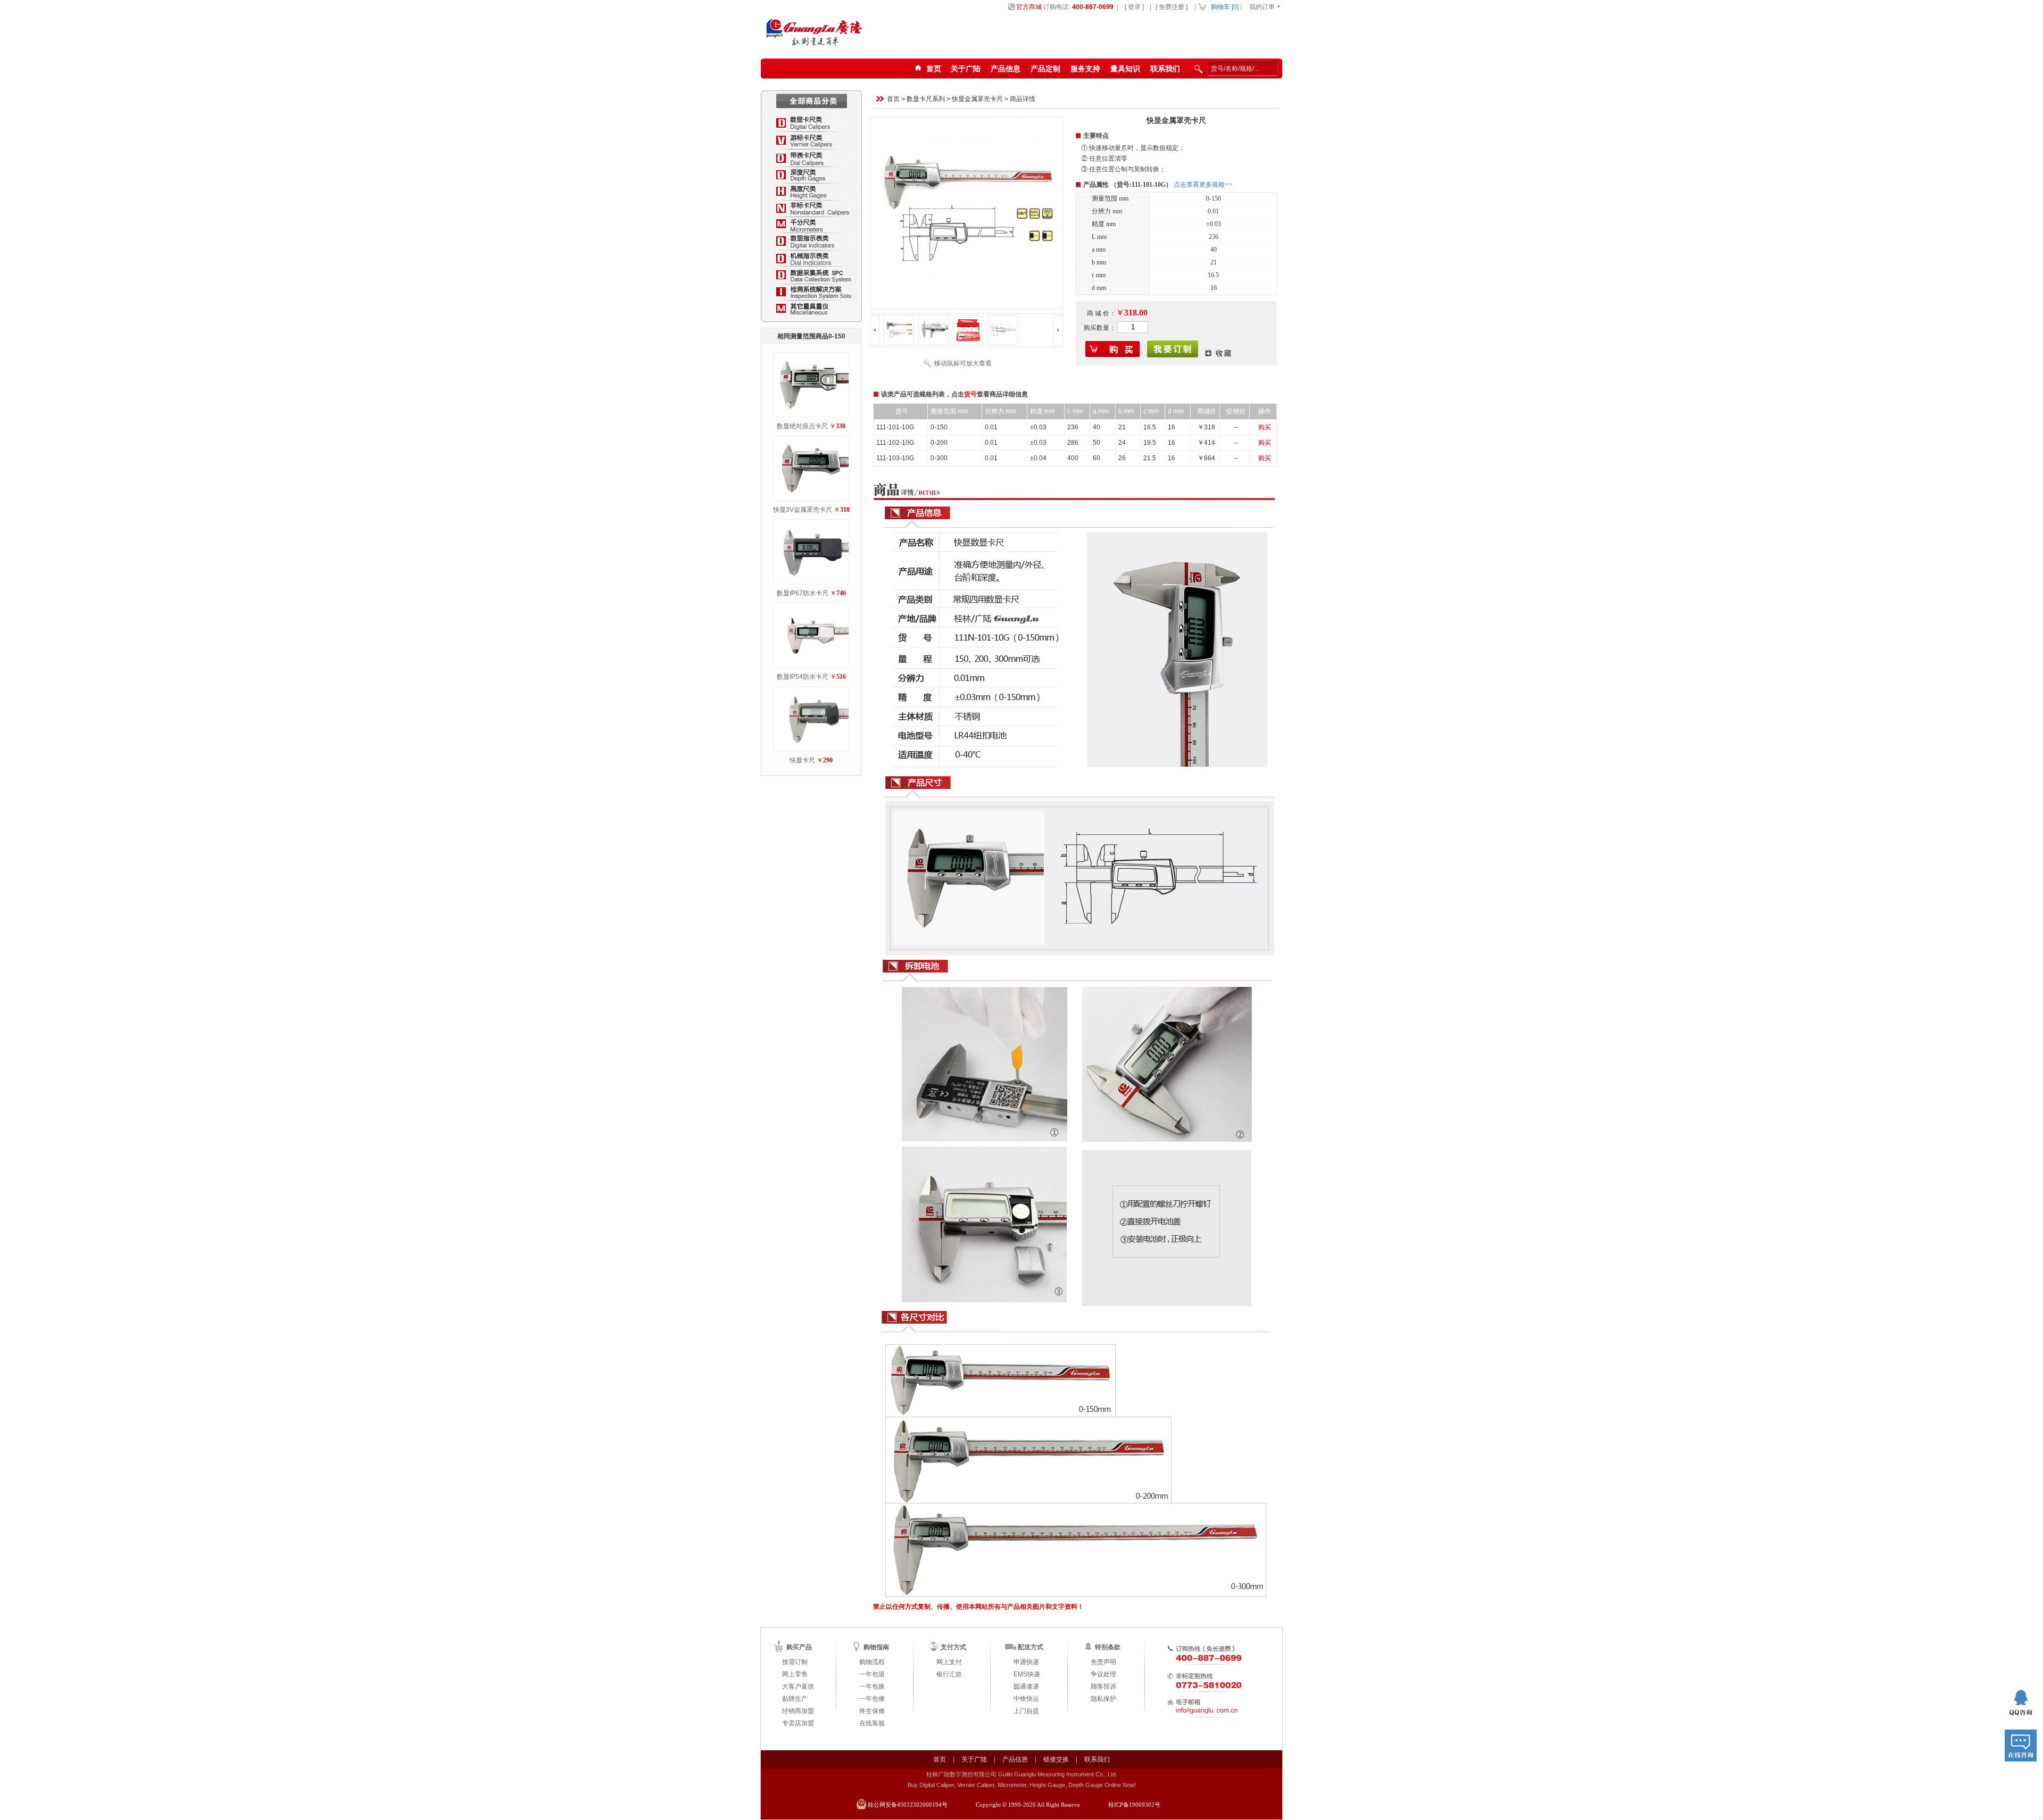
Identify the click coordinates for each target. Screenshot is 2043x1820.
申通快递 (1026, 1662)
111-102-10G (895, 443)
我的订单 (1262, 7)
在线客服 (872, 1723)
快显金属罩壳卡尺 (977, 99)
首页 (893, 99)
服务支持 (1085, 69)
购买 (1265, 427)
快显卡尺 (802, 760)
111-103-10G (895, 458)
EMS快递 (1027, 1674)
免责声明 (1103, 1662)
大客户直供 (798, 1686)
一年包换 (872, 1686)
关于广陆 (966, 69)
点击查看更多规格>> (1203, 185)
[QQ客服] (2021, 1703)
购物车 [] (1225, 7)
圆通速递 (1026, 1686)
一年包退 (872, 1674)
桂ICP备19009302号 (1134, 1805)
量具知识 (1125, 69)
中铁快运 (1026, 1699)
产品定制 (1045, 69)
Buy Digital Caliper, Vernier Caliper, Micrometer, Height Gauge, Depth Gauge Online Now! (1022, 1785)
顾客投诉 (1103, 1686)
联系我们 (1165, 69)
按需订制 (795, 1662)
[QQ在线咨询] (2021, 1746)
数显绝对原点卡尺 (802, 426)
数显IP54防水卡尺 (803, 677)
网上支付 (949, 1662)
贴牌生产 (795, 1699)
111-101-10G (895, 427)
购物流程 (872, 1662)
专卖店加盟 (798, 1723)
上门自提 (1026, 1711)
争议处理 (1103, 1674)
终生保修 (872, 1711)
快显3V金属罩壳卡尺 (803, 510)
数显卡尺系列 (926, 99)
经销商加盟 (798, 1711)
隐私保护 (1103, 1699)
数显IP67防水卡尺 (803, 593)
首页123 (930, 72)
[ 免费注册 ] (1172, 7)
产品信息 (1006, 69)
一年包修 (872, 1699)
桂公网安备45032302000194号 (908, 1805)
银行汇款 (949, 1674)
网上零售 (795, 1674)
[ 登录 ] (1134, 7)
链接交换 (1056, 1759)
